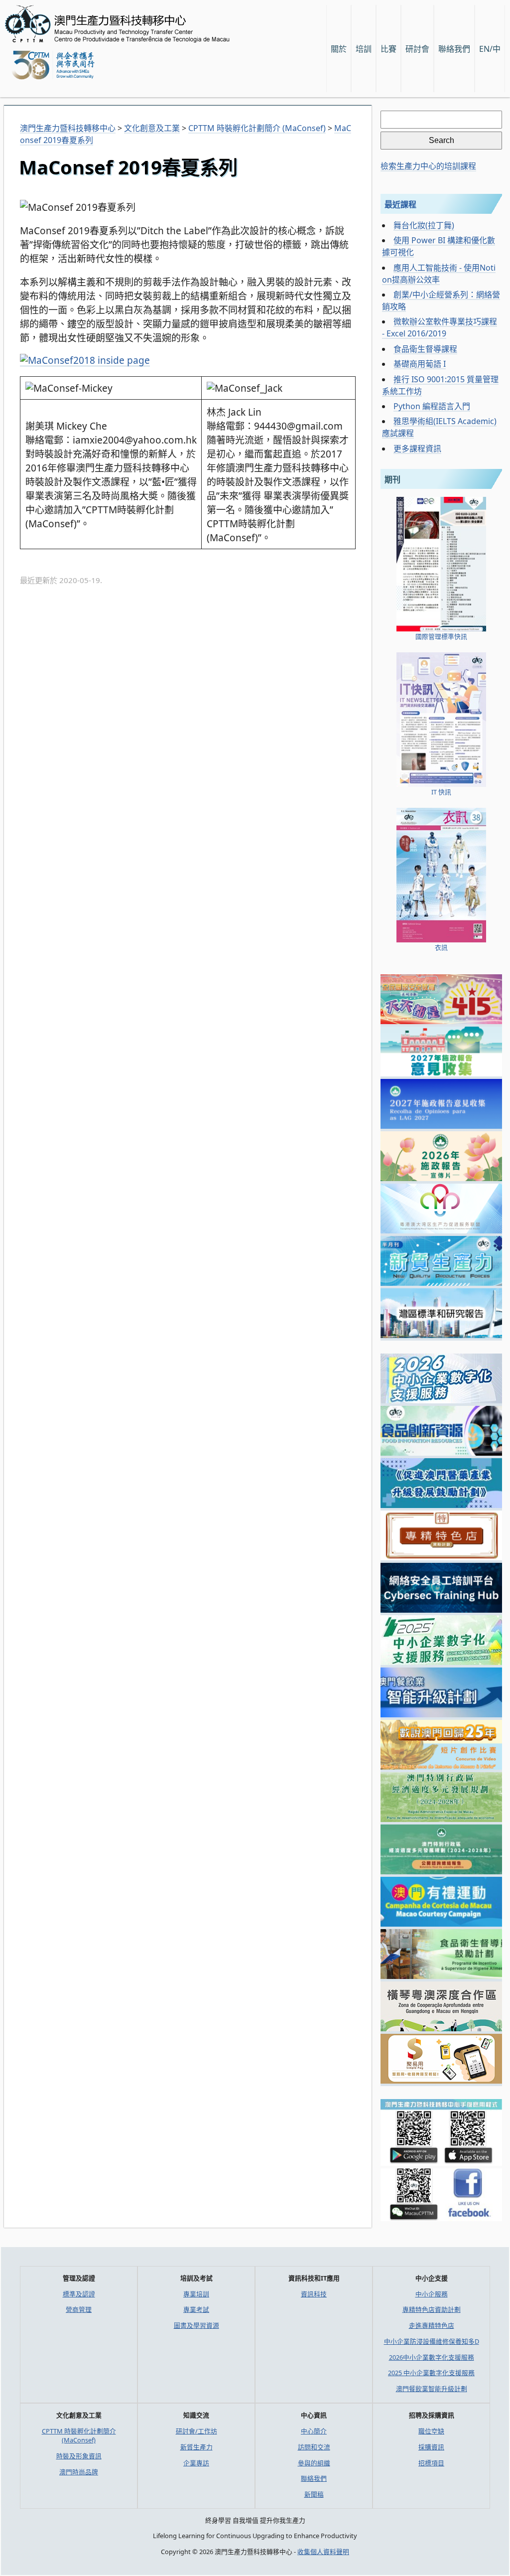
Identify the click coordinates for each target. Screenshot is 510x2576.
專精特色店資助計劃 (432, 2309)
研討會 (417, 49)
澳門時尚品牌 (79, 2472)
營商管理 (79, 2309)
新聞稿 (314, 2494)
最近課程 (400, 204)
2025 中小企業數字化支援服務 (431, 2373)
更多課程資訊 (417, 449)
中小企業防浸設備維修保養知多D (432, 2341)
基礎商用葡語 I (420, 364)
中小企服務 (432, 2294)
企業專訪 (196, 2463)
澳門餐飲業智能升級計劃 (432, 2389)
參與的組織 (314, 2463)
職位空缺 (431, 2431)
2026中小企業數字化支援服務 (432, 2357)
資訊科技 (314, 2294)
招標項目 (431, 2463)
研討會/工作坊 (196, 2431)
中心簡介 (314, 2431)
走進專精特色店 (432, 2325)
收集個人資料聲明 (323, 2552)
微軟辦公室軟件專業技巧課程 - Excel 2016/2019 (440, 327)
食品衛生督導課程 (425, 349)
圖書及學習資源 (196, 2325)
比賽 (388, 49)
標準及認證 (79, 2294)
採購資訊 (431, 2447)
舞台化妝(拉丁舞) (424, 225)
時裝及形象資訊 (79, 2456)
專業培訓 (196, 2294)
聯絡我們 (314, 2478)
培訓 (364, 49)
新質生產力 (196, 2447)
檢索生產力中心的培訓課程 (428, 166)
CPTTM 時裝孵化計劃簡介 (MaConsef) (79, 2435)
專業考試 (196, 2309)
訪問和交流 (314, 2447)
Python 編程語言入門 (432, 406)
